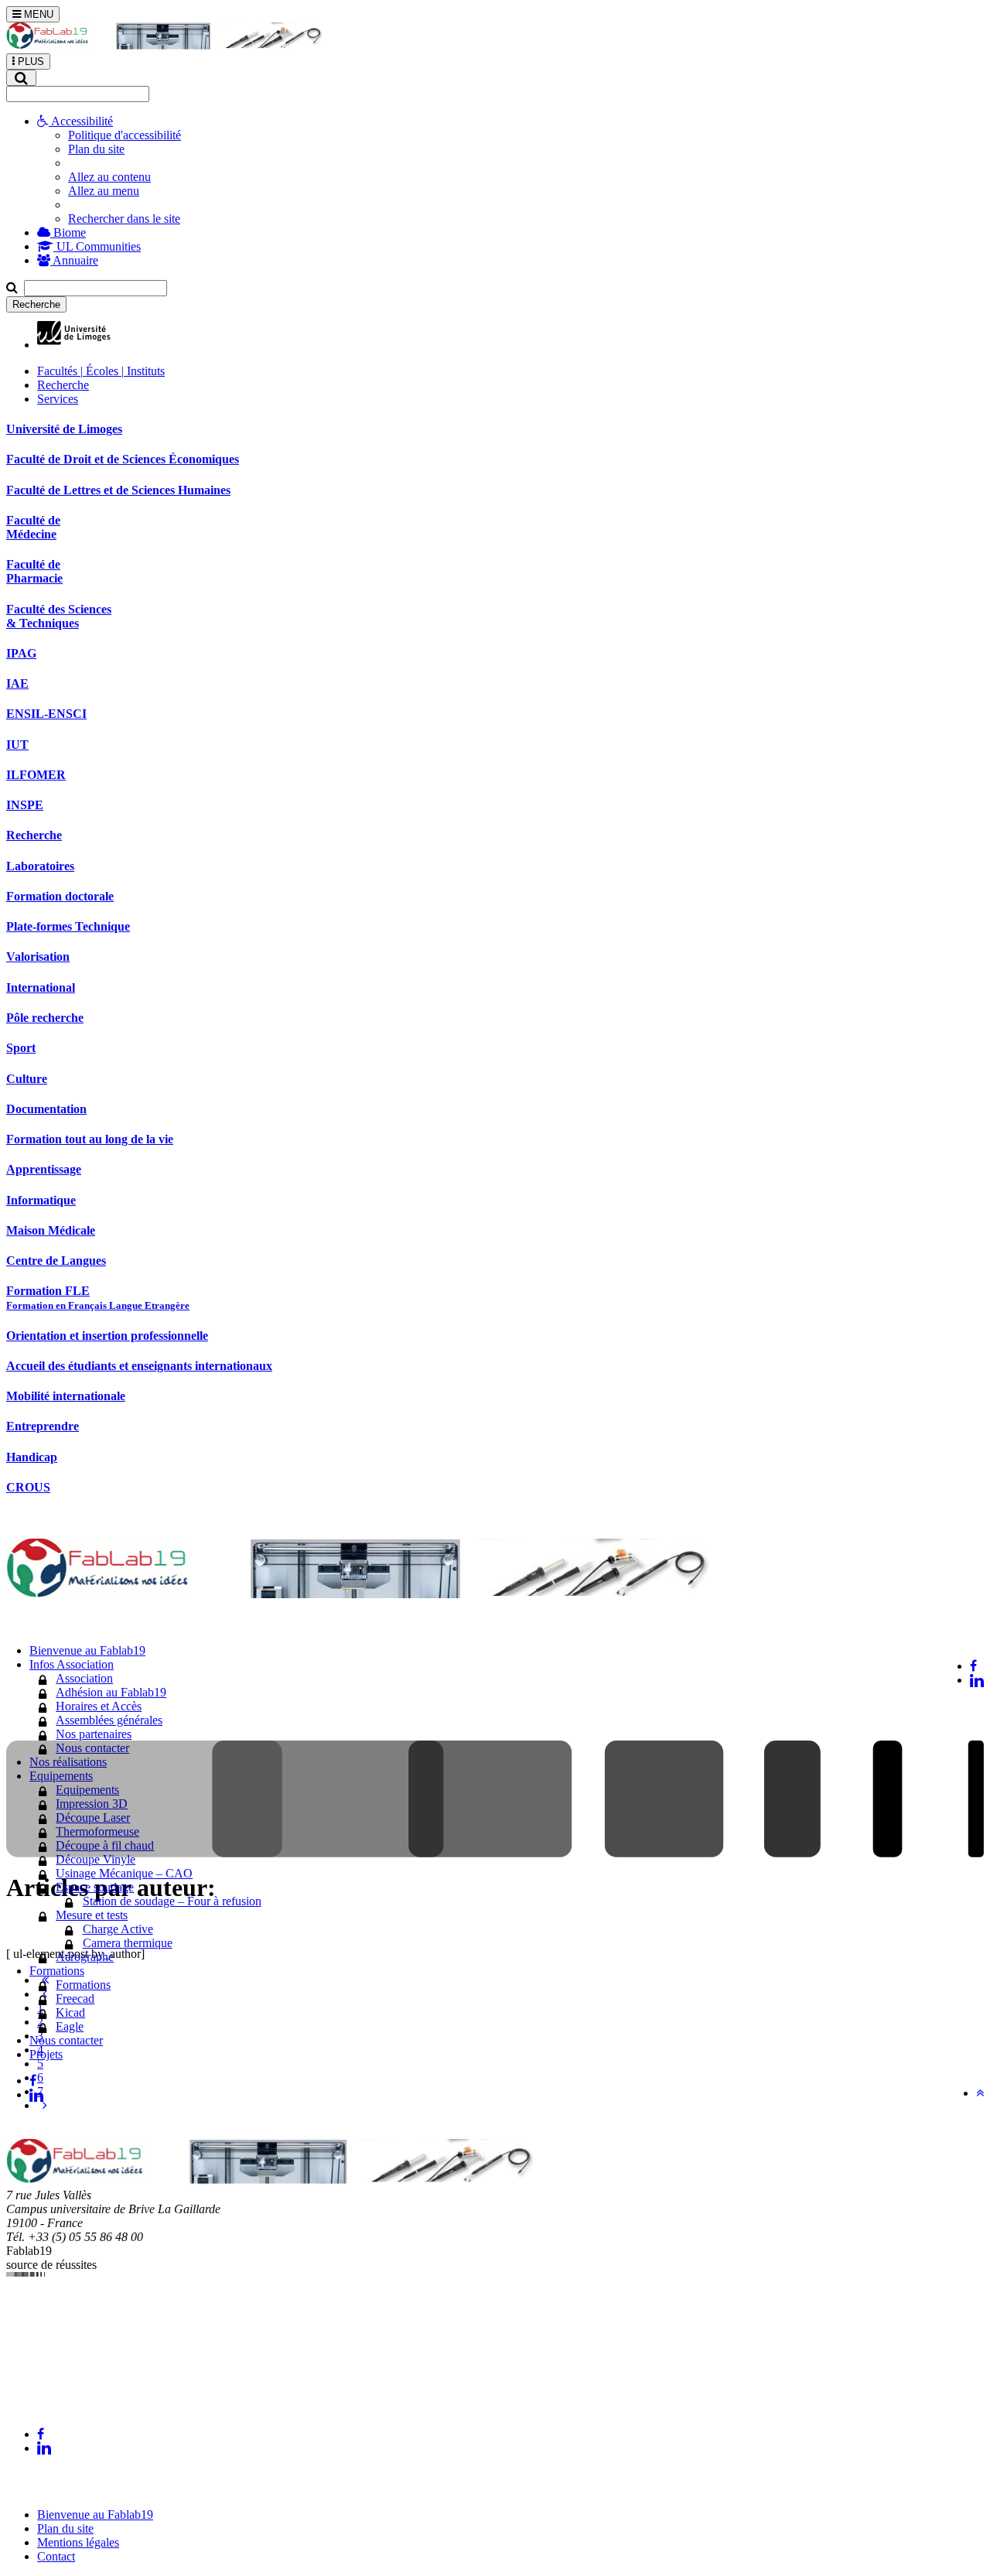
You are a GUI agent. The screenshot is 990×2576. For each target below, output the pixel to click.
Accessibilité (81, 121)
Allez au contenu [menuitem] (109, 177)
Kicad (70, 2012)
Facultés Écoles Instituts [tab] (101, 371)
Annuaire (74, 260)
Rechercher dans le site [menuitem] (124, 219)
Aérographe (85, 1957)
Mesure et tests (92, 1915)
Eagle (70, 2026)
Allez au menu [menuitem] (104, 191)
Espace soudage (95, 1887)
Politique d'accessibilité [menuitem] (125, 135)
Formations (83, 1985)
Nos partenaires (94, 1734)
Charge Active (118, 1929)
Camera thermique (128, 1943)
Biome (68, 232)
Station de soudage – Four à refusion (172, 1901)
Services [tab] (58, 399)
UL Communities (97, 246)
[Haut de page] (980, 2093)
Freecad (75, 1999)
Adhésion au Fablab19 (111, 1692)
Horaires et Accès (99, 1706)
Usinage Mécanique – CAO (124, 1873)
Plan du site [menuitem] (96, 149)
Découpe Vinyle (96, 1859)
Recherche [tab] (63, 385)
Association (84, 1678)
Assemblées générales (109, 1720)
